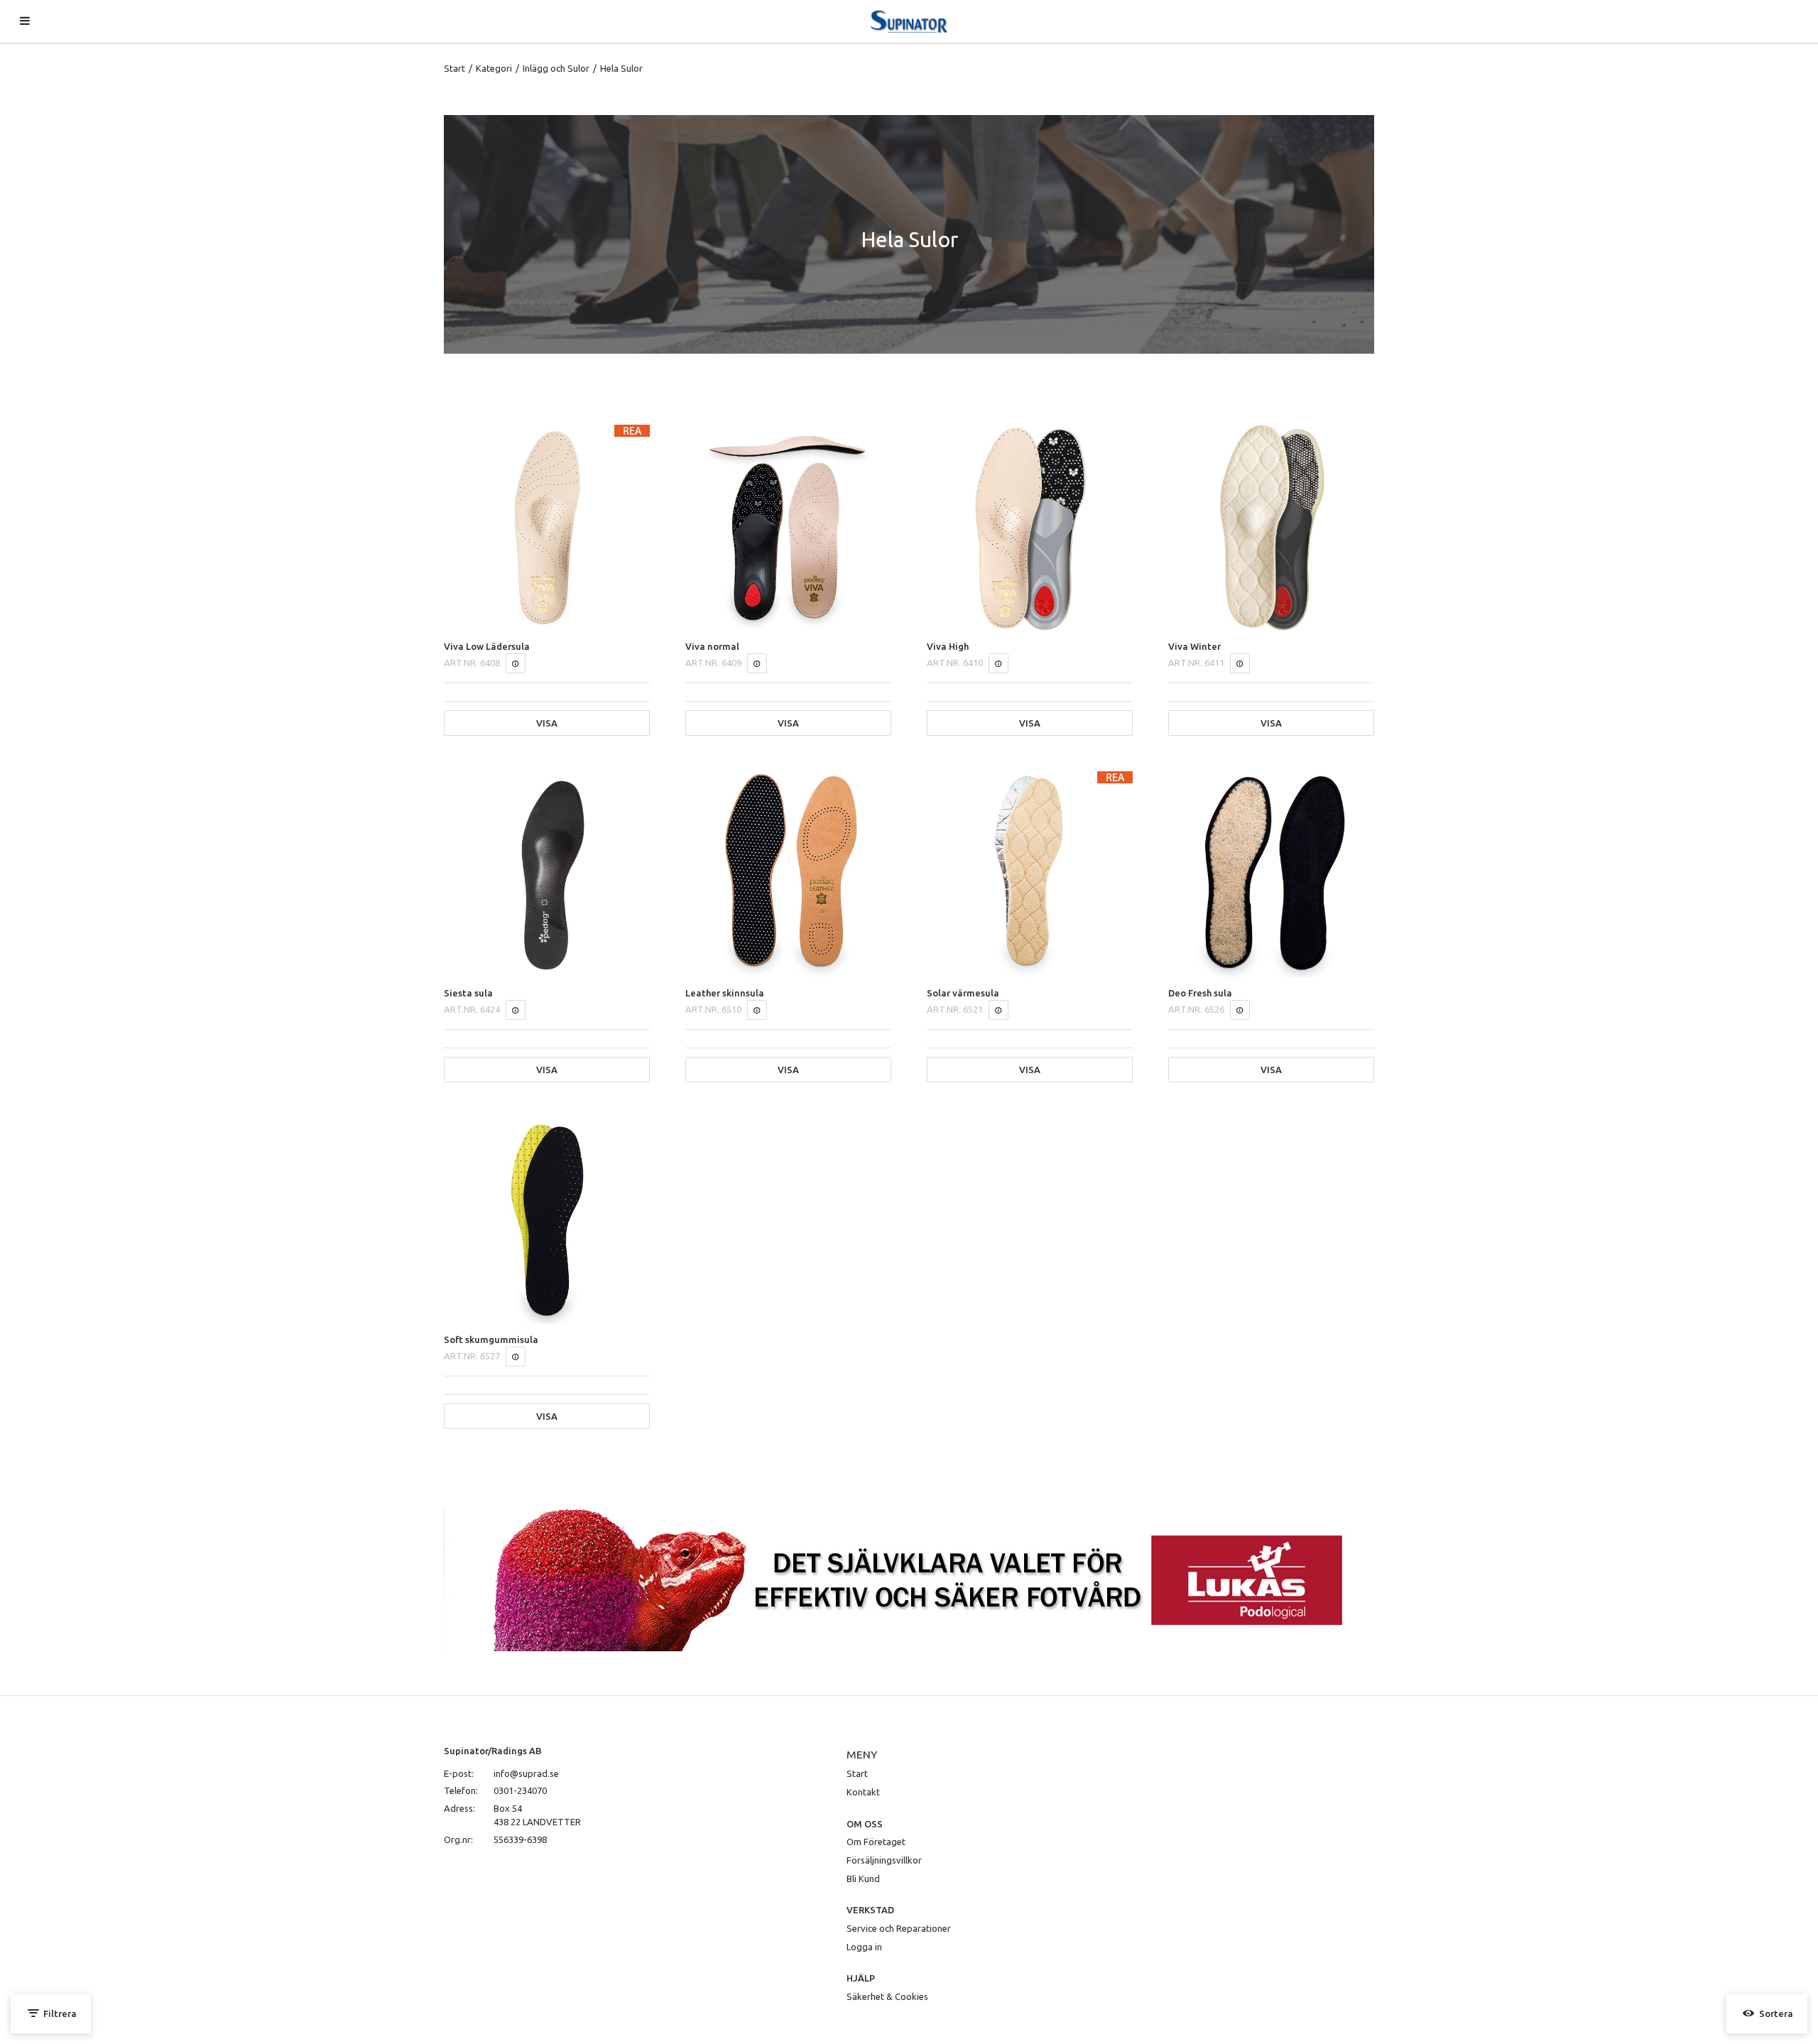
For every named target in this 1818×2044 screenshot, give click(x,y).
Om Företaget (876, 1842)
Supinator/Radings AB (493, 1751)
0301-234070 (520, 1790)
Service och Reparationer (899, 1928)
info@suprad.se (526, 1773)
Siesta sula (468, 993)
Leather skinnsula (725, 993)
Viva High (948, 646)
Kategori (494, 68)
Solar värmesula (963, 993)
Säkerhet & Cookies (887, 1996)
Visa (547, 723)
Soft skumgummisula (491, 1339)
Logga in (864, 1947)
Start (454, 68)
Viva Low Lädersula (487, 646)
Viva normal (712, 646)
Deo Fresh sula (1200, 993)
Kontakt (863, 1792)
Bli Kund (863, 1879)
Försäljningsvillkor (884, 1860)
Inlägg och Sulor (556, 68)
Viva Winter (1194, 646)
